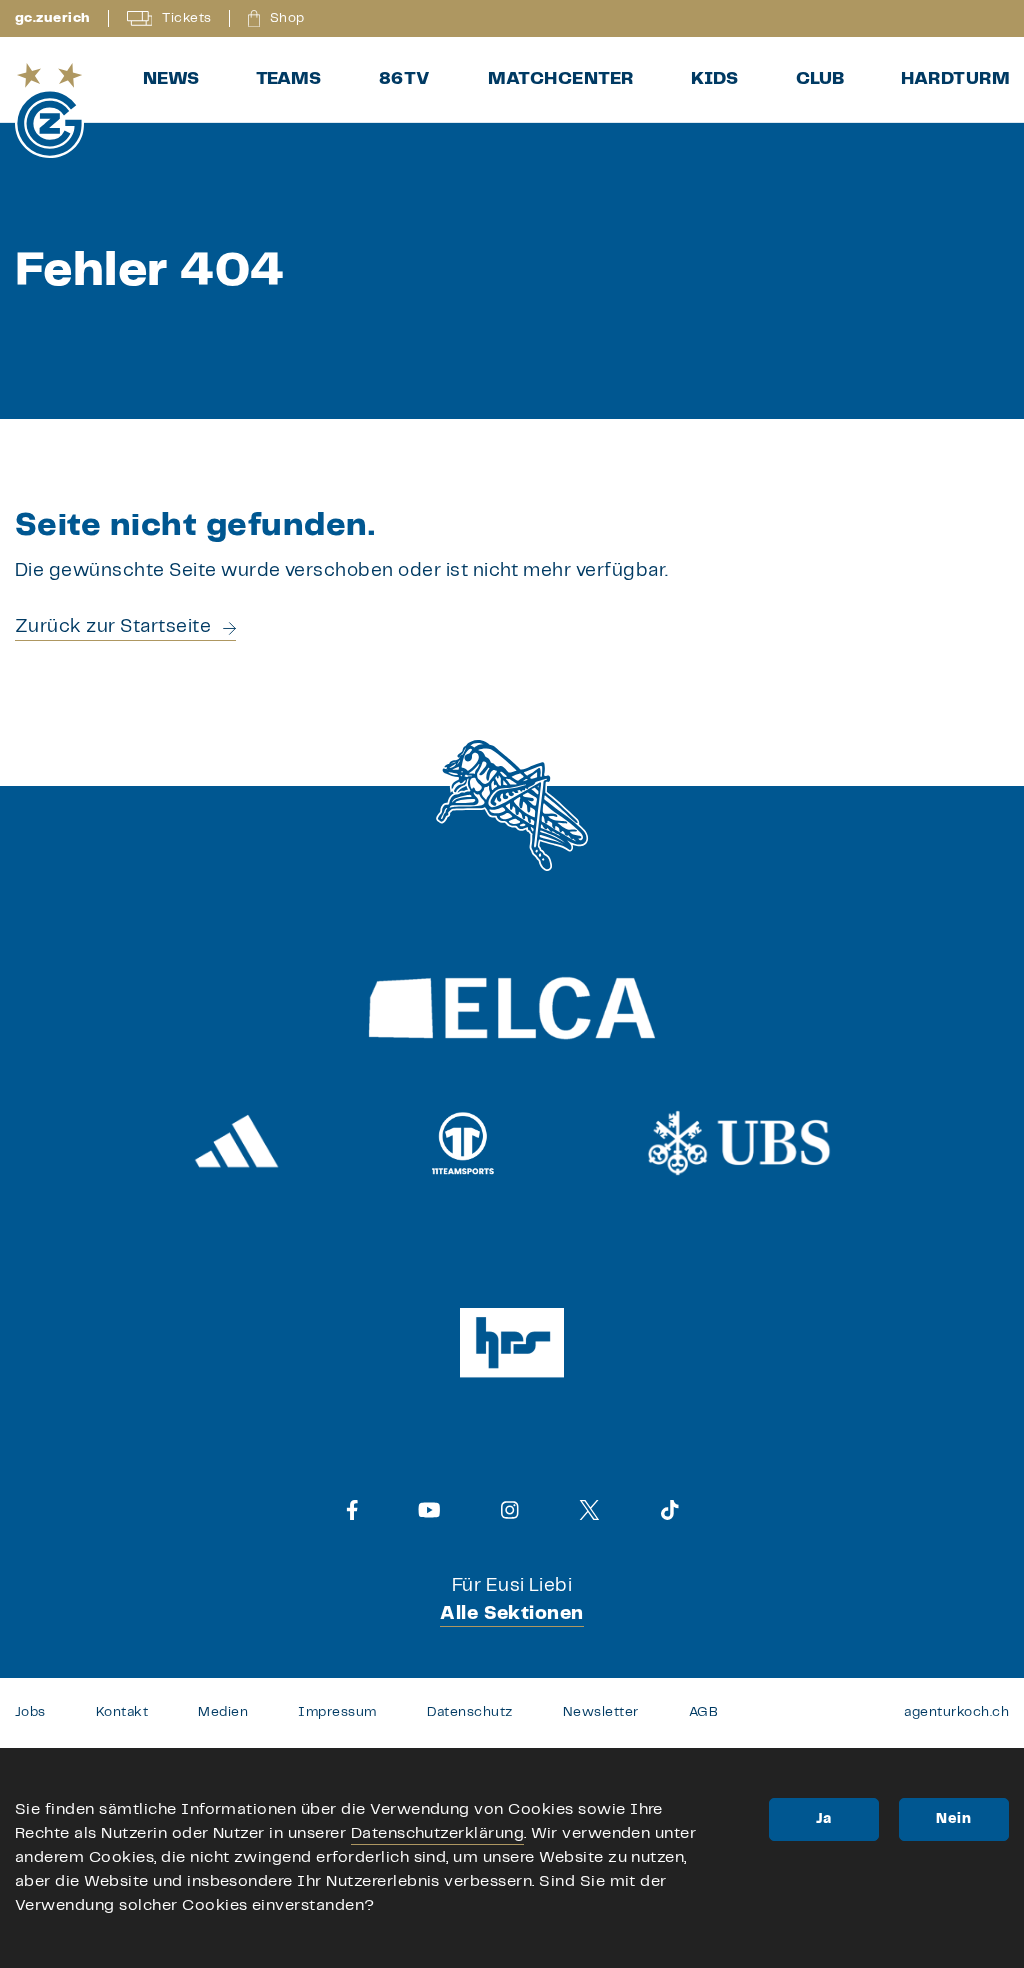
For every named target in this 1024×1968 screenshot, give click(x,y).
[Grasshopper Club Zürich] (49, 110)
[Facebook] (352, 1510)
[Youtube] (429, 1510)
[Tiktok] (670, 1510)
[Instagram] (510, 1510)
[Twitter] (589, 1510)
